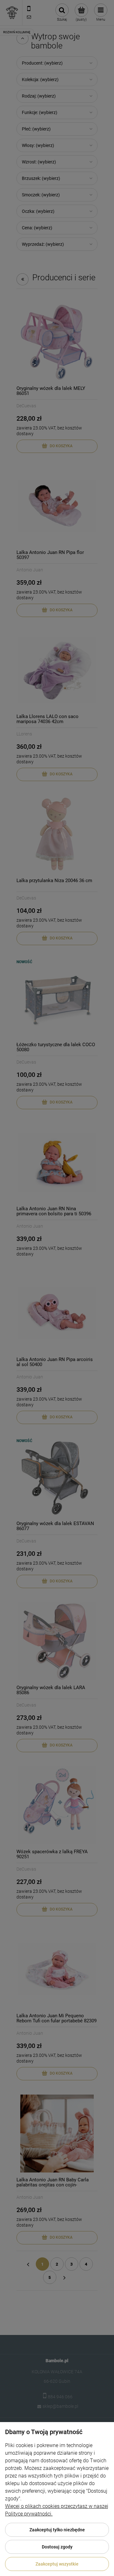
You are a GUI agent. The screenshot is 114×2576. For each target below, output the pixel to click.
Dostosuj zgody (57, 2547)
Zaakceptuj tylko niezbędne (57, 2530)
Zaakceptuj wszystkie (57, 2564)
